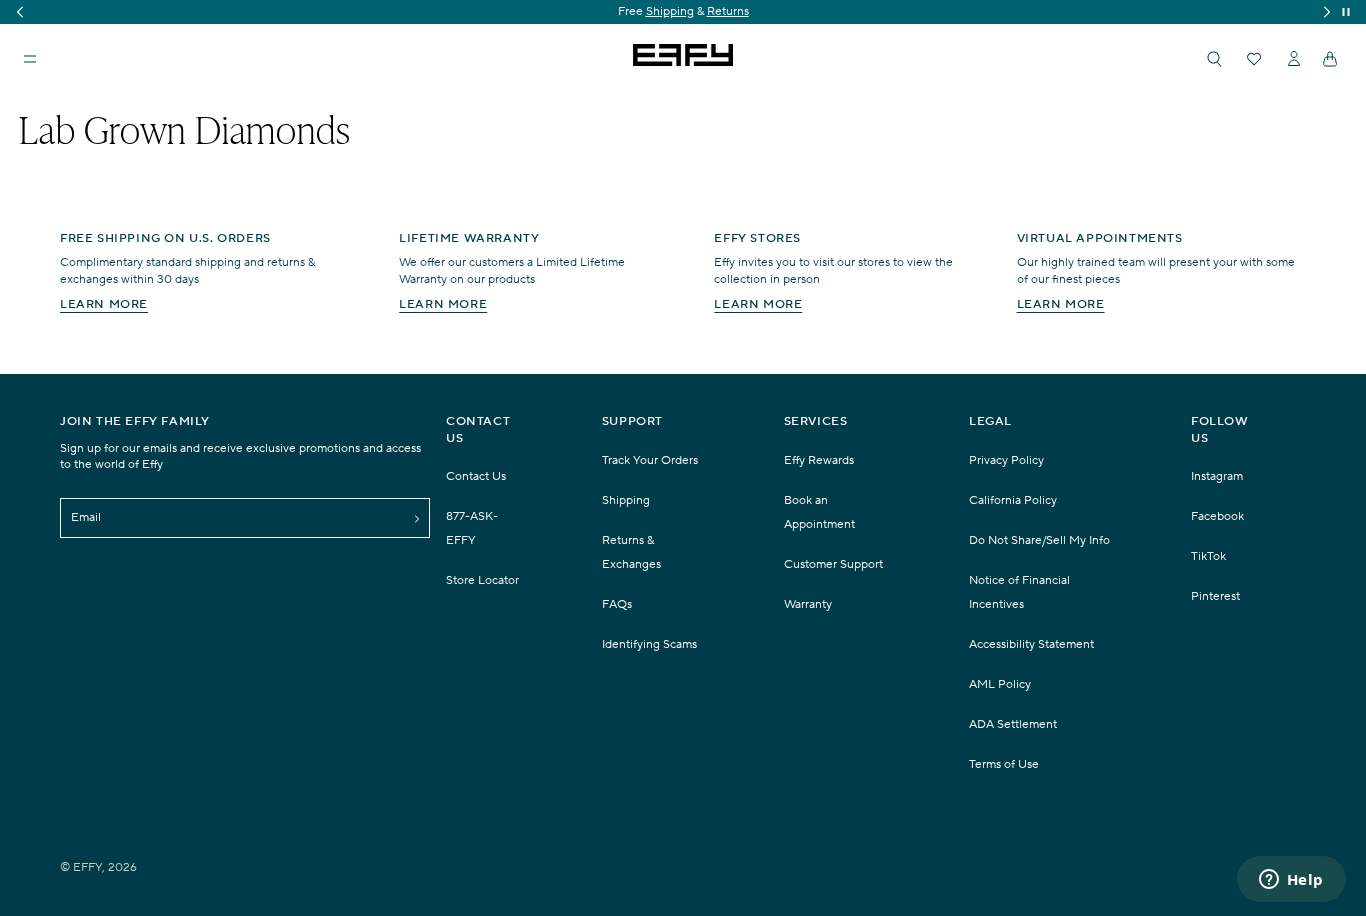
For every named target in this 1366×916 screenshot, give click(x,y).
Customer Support (833, 564)
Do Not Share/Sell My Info (1039, 540)
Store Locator (482, 580)
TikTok (1208, 556)
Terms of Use (1004, 764)
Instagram (1217, 476)
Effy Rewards (819, 460)
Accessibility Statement (1031, 644)
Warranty (808, 604)
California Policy (1013, 500)
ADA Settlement (1013, 724)
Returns (66, 11)
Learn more (104, 304)
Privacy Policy (1006, 460)
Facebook (1217, 516)
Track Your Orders (650, 460)
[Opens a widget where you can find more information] (1291, 881)
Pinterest (1215, 596)
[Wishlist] (1254, 59)
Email (86, 517)
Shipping (626, 500)
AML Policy (1000, 684)
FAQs (617, 604)
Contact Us (476, 476)
